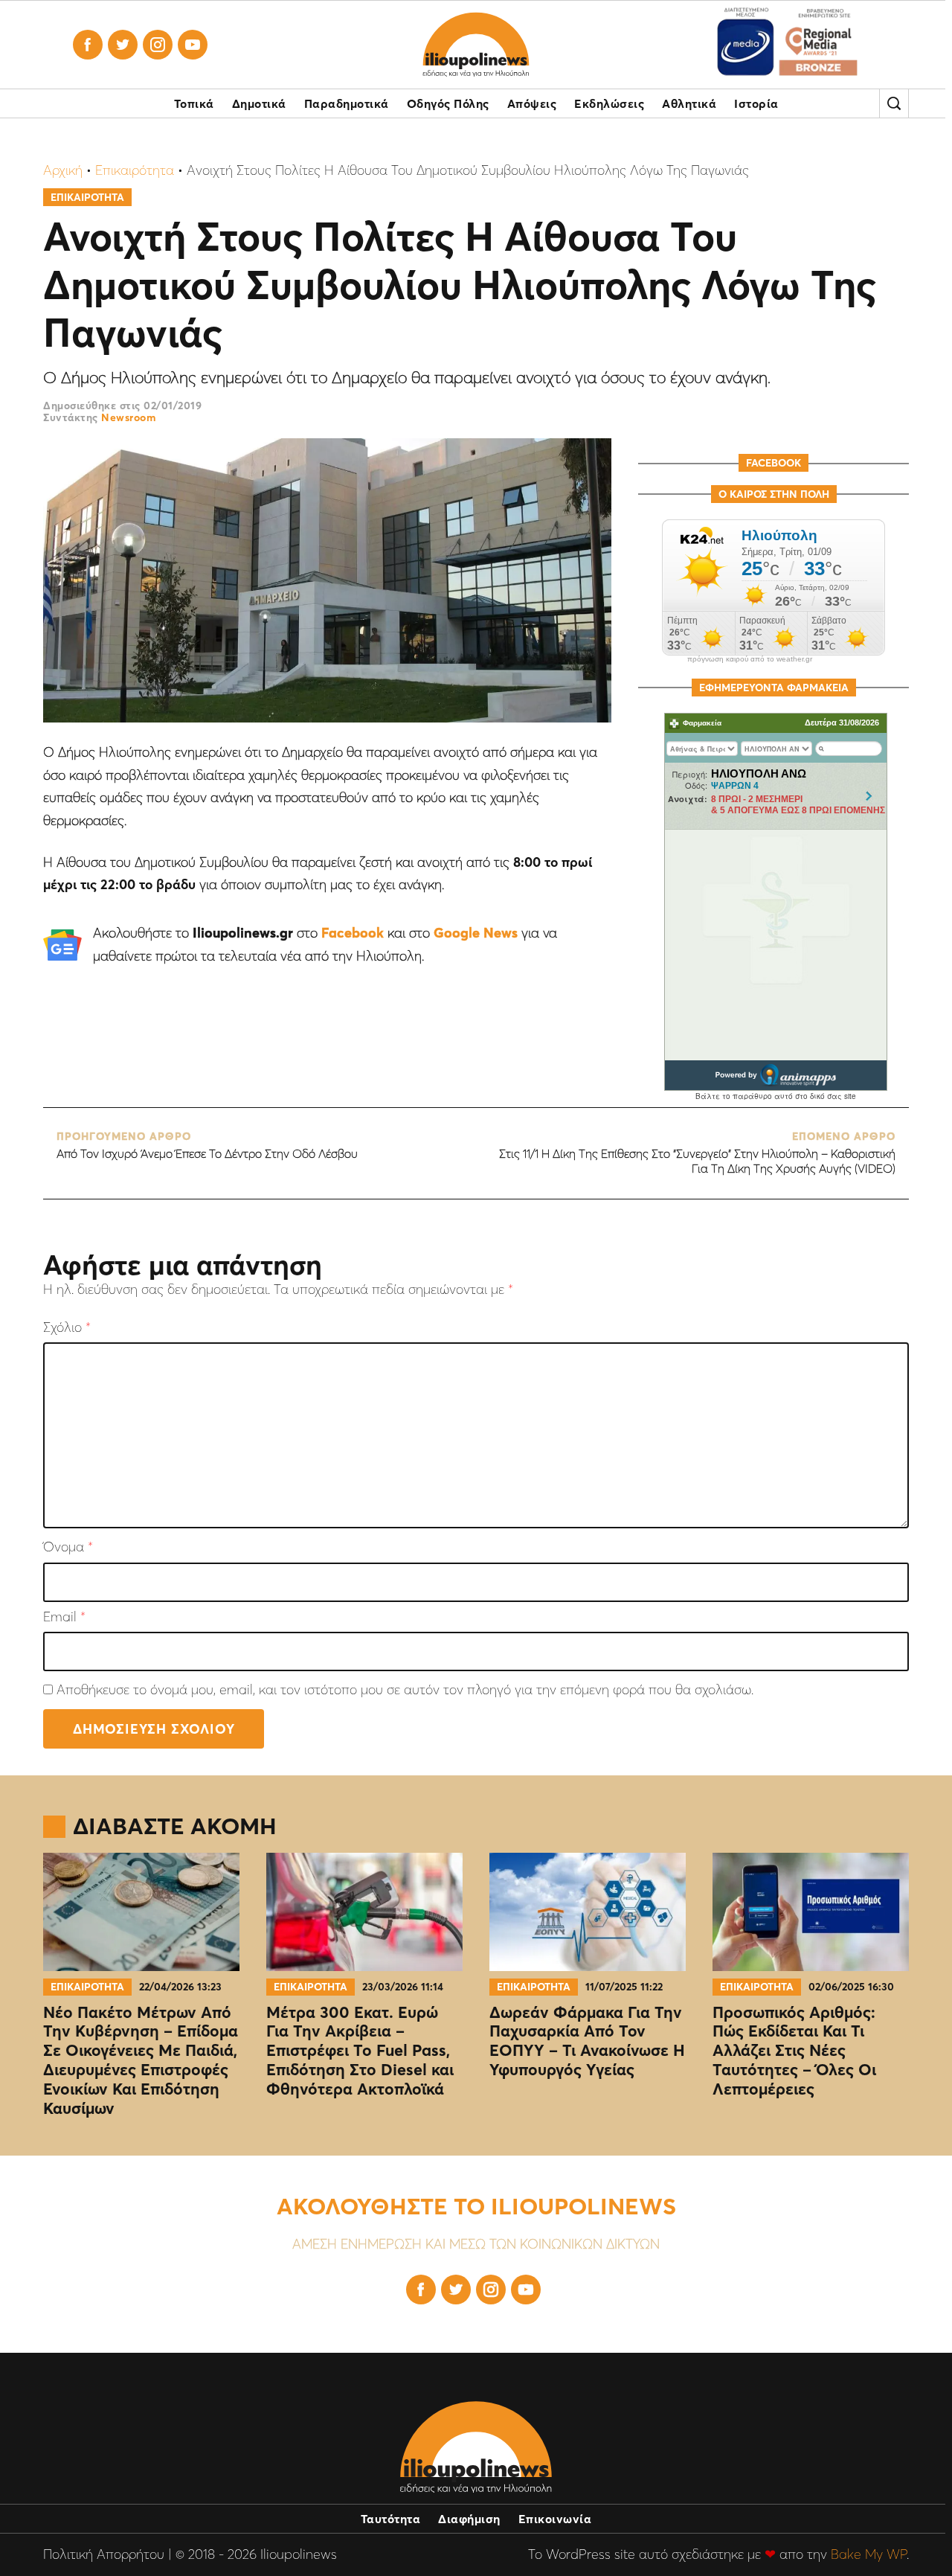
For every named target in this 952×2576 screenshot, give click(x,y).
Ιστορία (756, 103)
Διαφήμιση (469, 2519)
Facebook (353, 933)
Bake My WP (869, 2554)
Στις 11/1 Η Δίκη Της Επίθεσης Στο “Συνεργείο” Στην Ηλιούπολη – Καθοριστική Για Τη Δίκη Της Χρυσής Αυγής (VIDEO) (697, 1153)
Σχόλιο (67, 1328)
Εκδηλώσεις (609, 103)
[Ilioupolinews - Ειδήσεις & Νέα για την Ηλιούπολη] (476, 45)
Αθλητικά (689, 103)
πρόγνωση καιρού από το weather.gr (750, 659)
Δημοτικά (259, 103)
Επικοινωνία (555, 2519)
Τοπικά (194, 103)
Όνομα (68, 1547)
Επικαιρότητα (135, 170)
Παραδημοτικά (347, 103)
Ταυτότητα (391, 2519)
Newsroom (128, 417)
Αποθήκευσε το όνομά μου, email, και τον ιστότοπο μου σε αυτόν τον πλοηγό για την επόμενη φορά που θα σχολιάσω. (405, 1689)
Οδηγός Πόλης (448, 103)
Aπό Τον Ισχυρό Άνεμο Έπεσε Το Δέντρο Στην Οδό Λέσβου (207, 1146)
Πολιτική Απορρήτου (104, 2554)
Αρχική (63, 170)
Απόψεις (532, 103)
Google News (476, 933)
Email (64, 1617)
